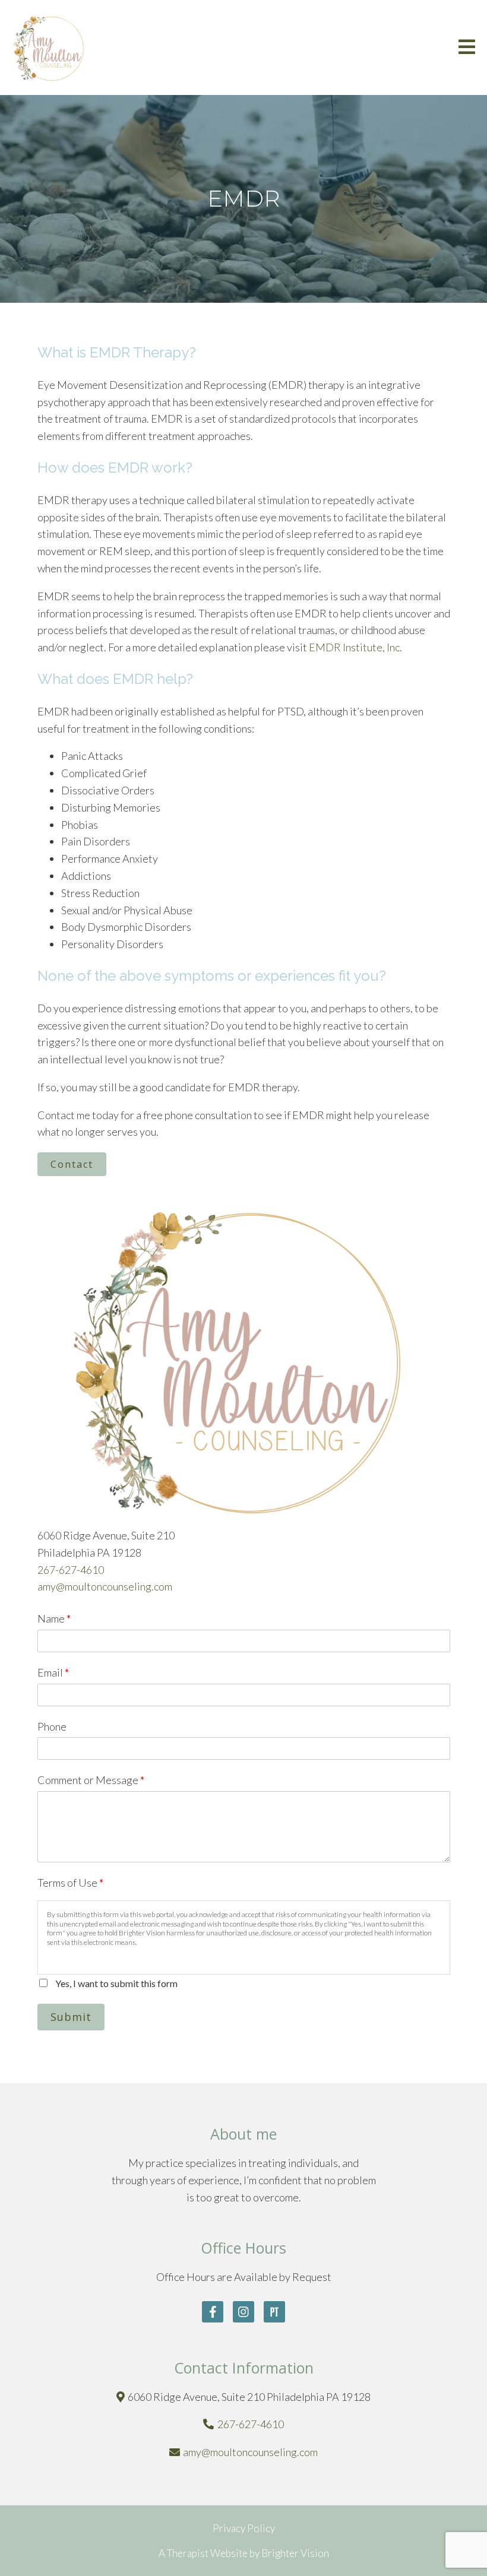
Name (54, 1618)
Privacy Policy (244, 2528)
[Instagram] (243, 2312)
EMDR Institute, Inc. (355, 647)
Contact (72, 1164)
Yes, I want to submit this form (116, 1983)
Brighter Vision (295, 2553)
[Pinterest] (274, 2312)
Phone (52, 1726)
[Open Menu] (467, 48)
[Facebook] (213, 2312)
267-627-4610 (71, 1570)
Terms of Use (70, 1883)
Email (53, 1672)
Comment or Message (91, 1780)
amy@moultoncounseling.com (105, 1586)
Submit (71, 2017)
